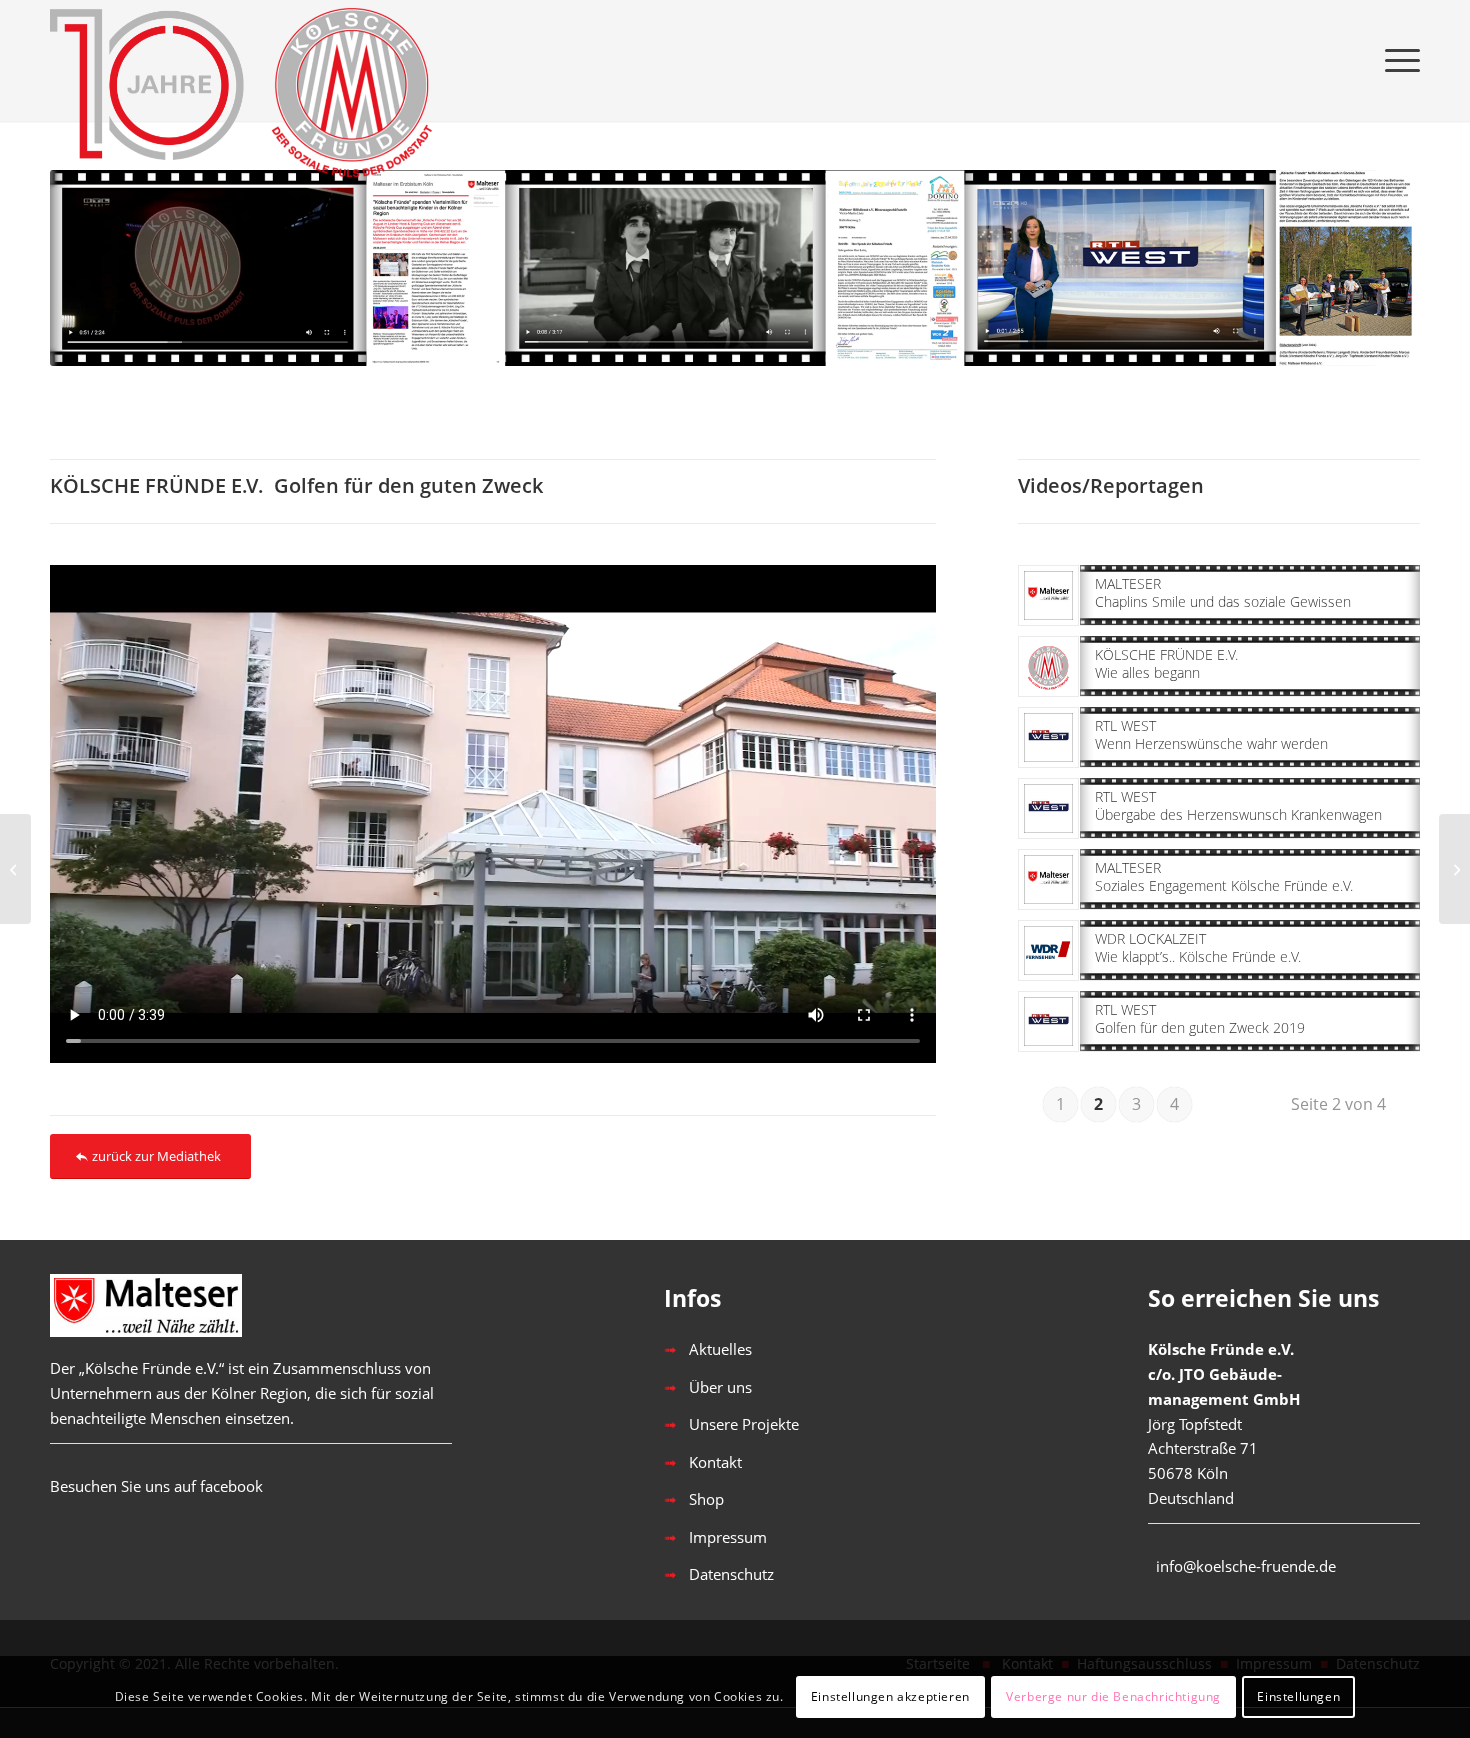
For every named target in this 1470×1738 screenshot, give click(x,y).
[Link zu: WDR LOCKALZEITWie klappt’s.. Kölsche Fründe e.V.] (1048, 950)
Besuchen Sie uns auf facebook (156, 1486)
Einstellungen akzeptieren (890, 1696)
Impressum (728, 1537)
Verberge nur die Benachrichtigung (1113, 1696)
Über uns (720, 1387)
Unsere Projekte (744, 1424)
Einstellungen (1298, 1696)
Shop (706, 1499)
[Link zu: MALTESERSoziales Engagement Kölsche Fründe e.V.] (1048, 879)
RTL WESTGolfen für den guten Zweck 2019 (1200, 1018)
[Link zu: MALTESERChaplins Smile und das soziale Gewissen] (1048, 595)
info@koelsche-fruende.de (1246, 1566)
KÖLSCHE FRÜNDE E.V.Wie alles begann (1166, 663)
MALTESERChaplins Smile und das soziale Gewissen (1223, 592)
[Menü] (1396, 60)
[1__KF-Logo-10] (250, 60)
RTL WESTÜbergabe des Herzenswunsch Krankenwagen (1238, 805)
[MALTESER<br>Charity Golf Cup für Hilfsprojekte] (15, 869)
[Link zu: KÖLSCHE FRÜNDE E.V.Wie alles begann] (1048, 666)
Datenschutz (731, 1574)
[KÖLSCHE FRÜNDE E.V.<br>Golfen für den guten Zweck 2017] (1454, 869)
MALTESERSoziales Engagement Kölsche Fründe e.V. (1224, 876)
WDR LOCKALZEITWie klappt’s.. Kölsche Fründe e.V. (1198, 947)
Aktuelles (720, 1349)
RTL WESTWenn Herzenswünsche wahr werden (1211, 734)
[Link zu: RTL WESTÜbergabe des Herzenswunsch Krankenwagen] (1048, 808)
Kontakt (715, 1462)
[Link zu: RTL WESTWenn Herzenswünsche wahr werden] (1048, 737)
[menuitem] (1396, 60)
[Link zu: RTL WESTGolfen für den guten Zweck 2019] (1048, 1021)
